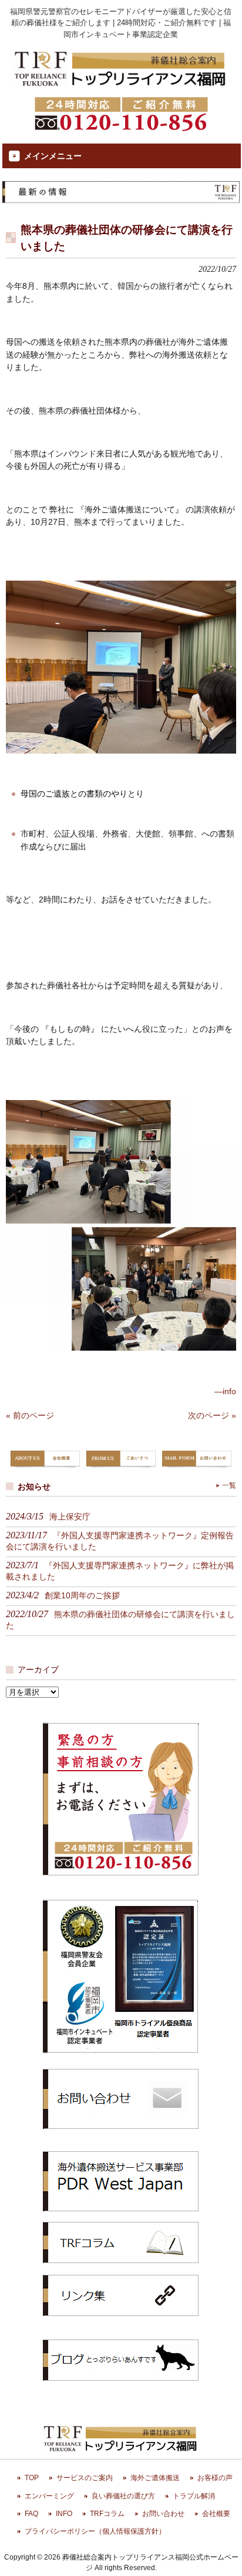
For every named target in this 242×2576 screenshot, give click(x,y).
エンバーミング (49, 2496)
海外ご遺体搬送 (155, 2478)
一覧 (229, 1485)
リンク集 (121, 2295)
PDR (121, 2181)
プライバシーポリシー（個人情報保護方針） (95, 2531)
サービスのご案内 (85, 2478)
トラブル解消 (194, 2496)
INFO (64, 2514)
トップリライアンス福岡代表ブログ (121, 2360)
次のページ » (212, 1415)
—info (225, 1391)
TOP (32, 2478)
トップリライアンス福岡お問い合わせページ (121, 2098)
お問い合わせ (163, 2514)
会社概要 (216, 2514)
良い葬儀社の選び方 (123, 2496)
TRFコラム (121, 2242)
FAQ (31, 2514)
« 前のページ (30, 1415)
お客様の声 (215, 2478)
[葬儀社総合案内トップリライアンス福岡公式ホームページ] (121, 87)
